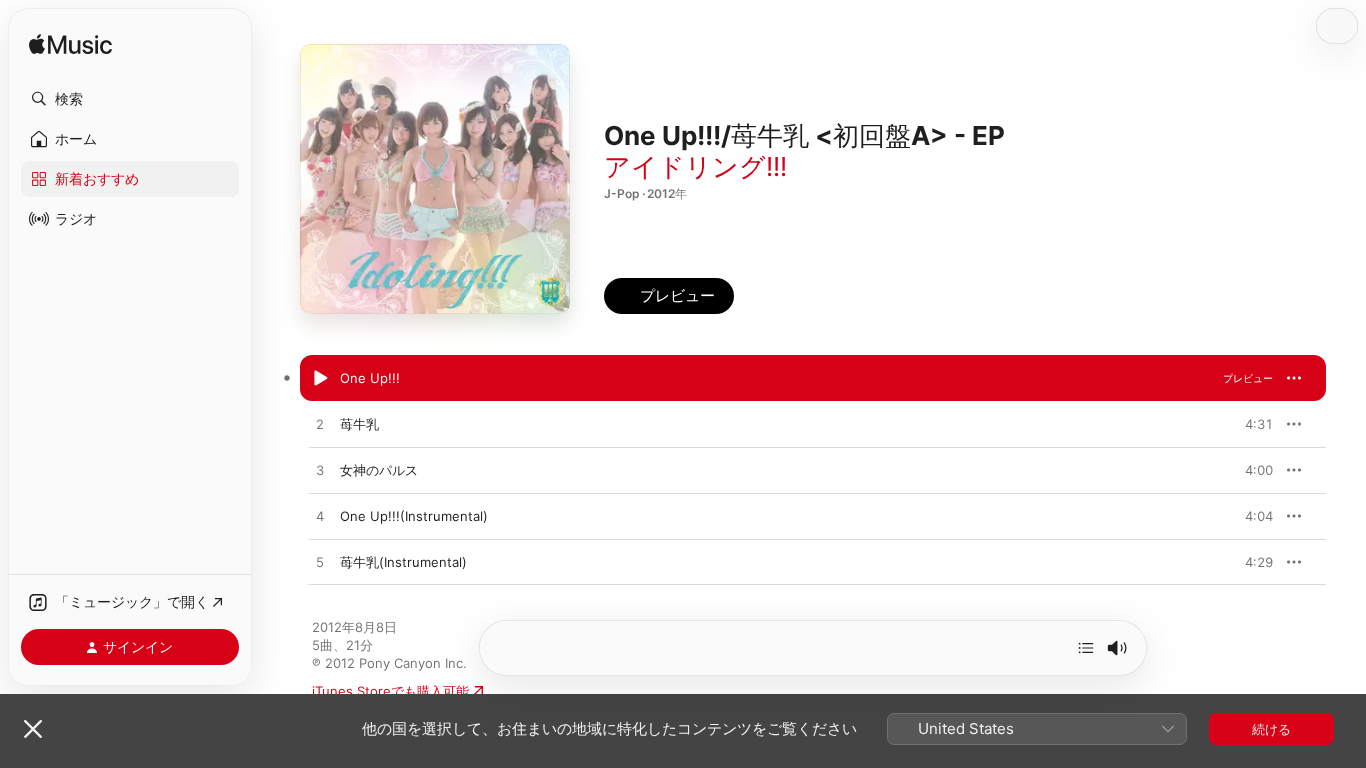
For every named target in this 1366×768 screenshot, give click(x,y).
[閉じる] (33, 729)
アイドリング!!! (695, 166)
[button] (130, 99)
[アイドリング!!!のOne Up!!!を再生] (320, 379)
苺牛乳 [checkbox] (359, 424)
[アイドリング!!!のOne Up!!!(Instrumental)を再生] (320, 517)
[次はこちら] (1086, 648)
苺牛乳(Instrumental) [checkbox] (403, 562)
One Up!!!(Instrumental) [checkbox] (414, 516)
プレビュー (1248, 378)
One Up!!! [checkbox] (370, 378)
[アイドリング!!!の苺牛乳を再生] (320, 425)
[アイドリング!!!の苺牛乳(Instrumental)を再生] (320, 563)
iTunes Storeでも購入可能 (390, 691)
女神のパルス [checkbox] (379, 470)
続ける (1271, 729)
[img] (70, 45)
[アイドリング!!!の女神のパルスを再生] (320, 471)
